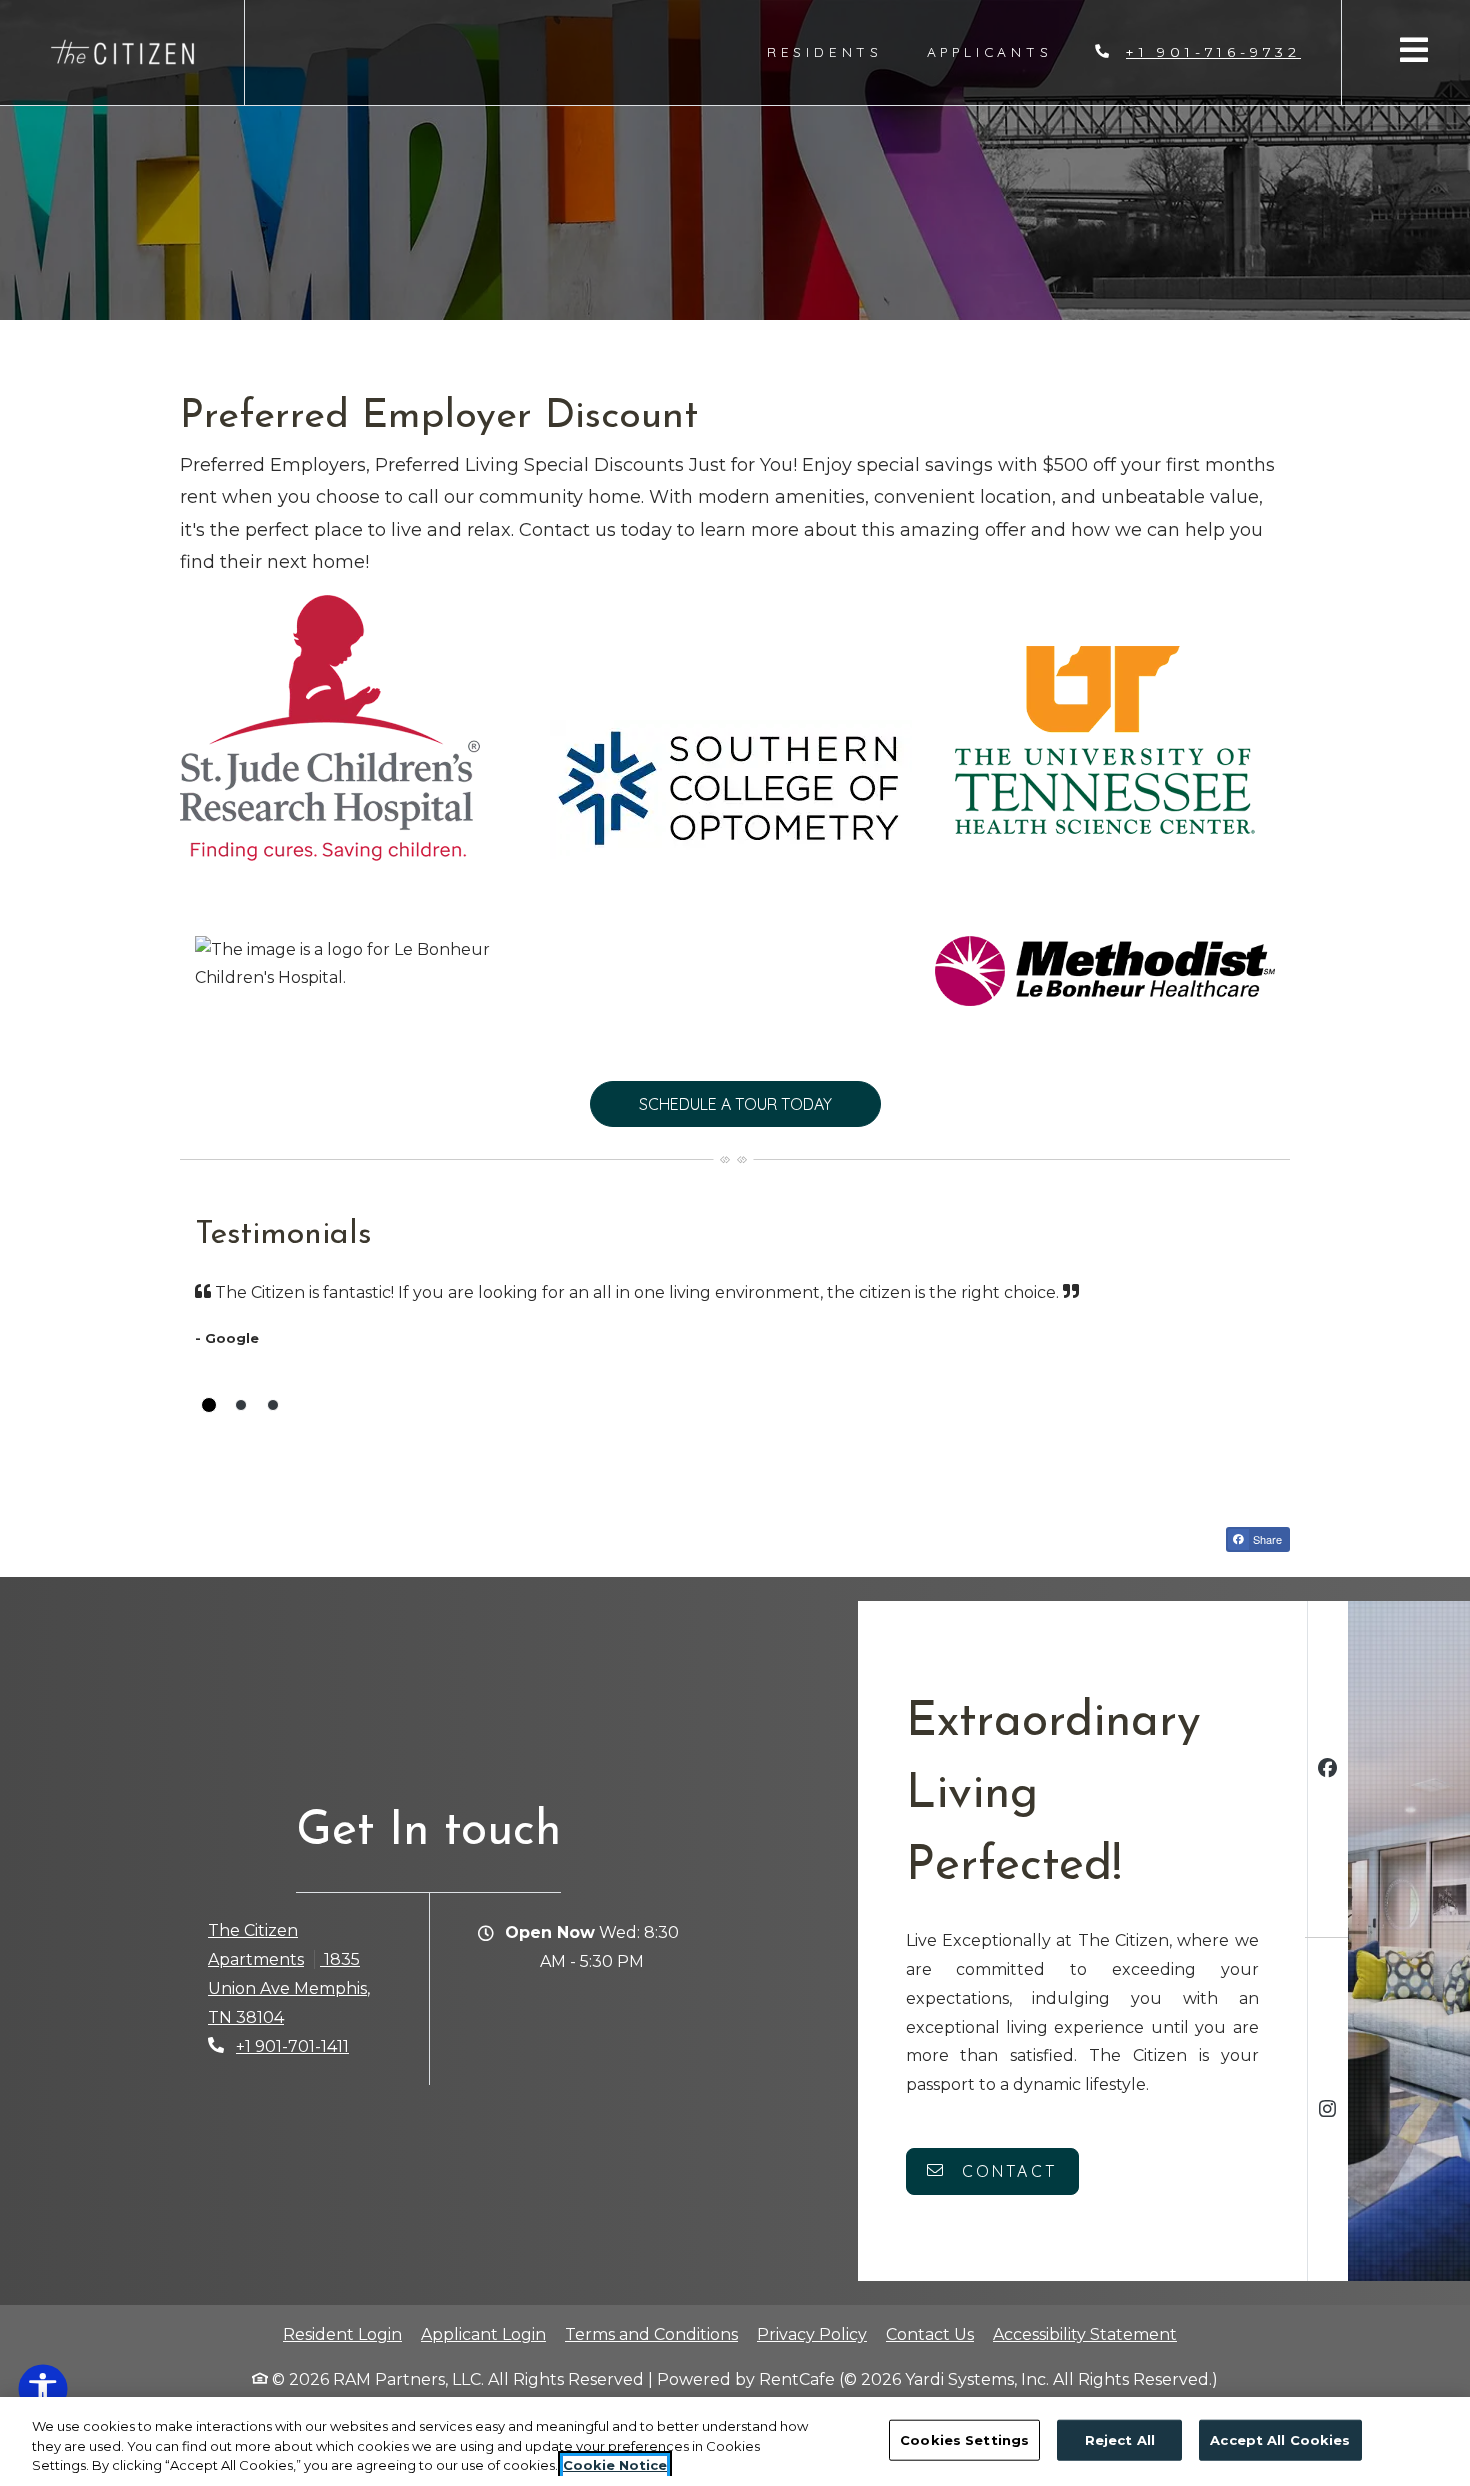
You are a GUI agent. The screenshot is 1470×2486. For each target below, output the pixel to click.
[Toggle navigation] (1414, 49)
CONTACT (1006, 2171)
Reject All (1120, 2439)
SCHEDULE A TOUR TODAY (735, 1104)
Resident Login (342, 2334)
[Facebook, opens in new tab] (1327, 1770)
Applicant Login (483, 2334)
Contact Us (930, 2334)
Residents (836, 51)
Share (1266, 1539)
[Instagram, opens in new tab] (1327, 2111)
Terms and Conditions (651, 2334)
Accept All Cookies (1280, 2439)
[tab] (209, 1405)
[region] (735, 2441)
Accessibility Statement (1085, 2334)
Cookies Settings (964, 2439)
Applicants (1001, 51)
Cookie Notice (615, 2465)
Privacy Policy (812, 2334)
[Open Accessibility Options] (43, 2393)
